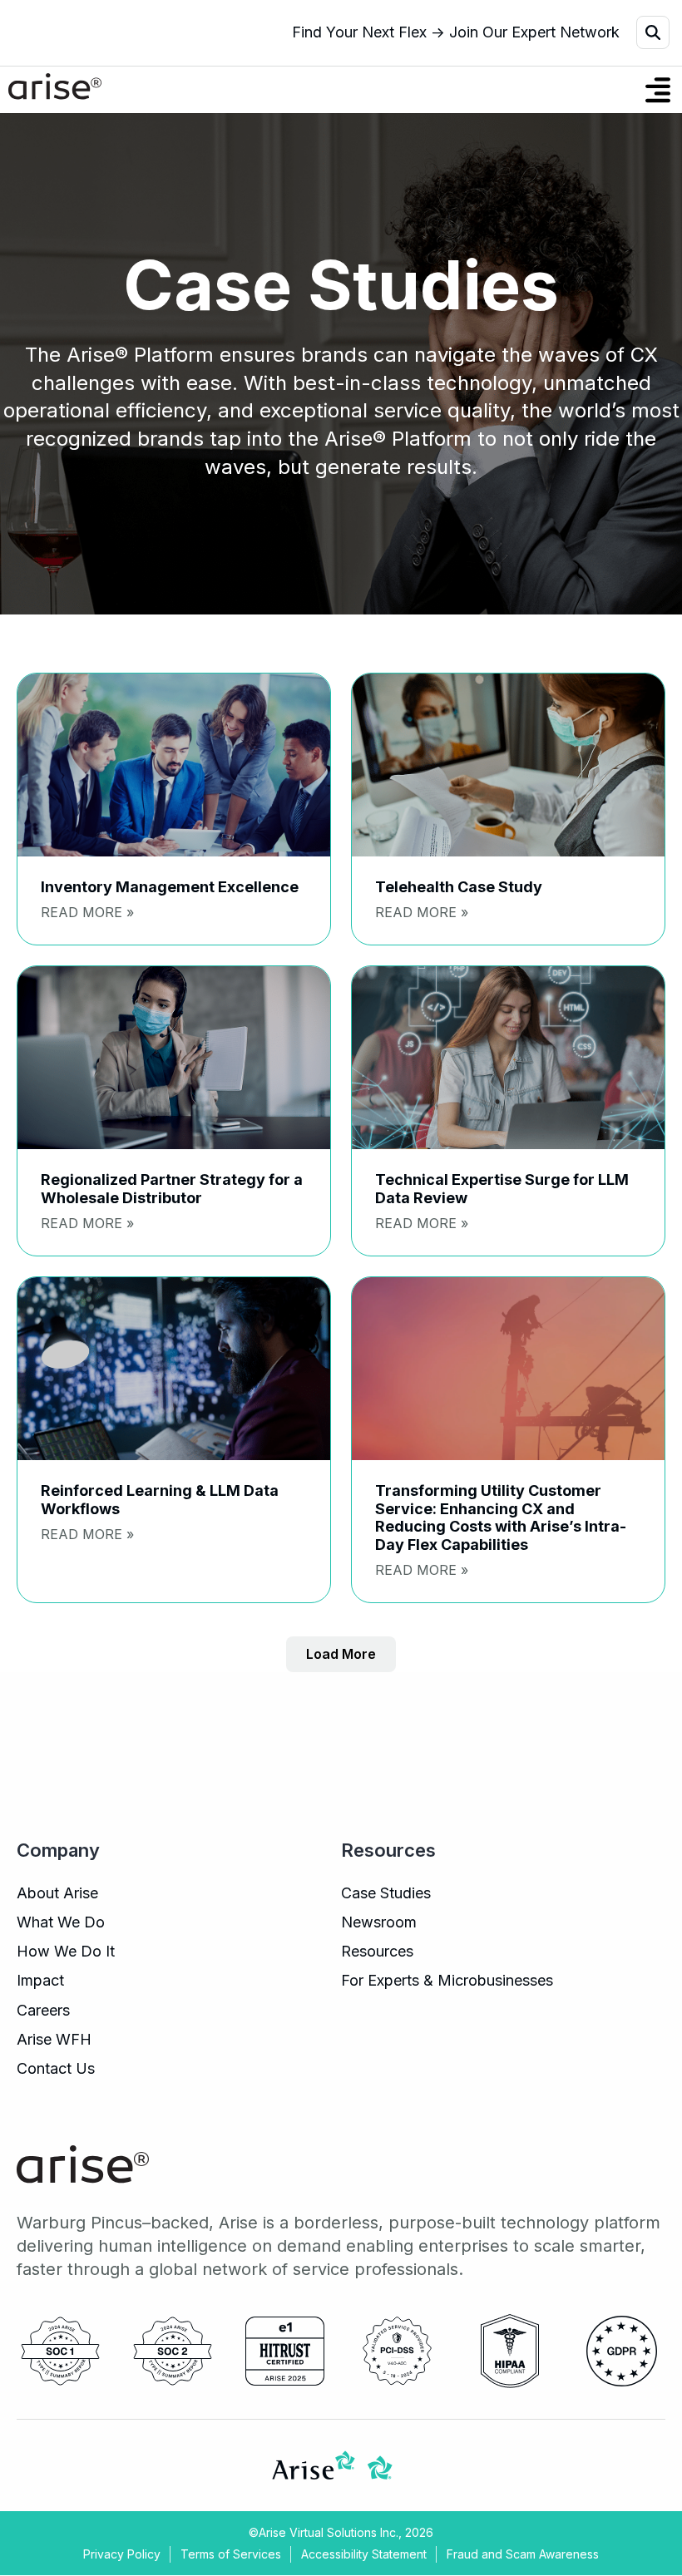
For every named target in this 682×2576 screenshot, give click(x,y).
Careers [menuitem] (43, 2010)
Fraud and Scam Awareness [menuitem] (523, 2554)
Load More (341, 1654)
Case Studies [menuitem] (386, 1893)
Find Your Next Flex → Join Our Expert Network (456, 32)
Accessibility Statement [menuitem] (364, 2554)
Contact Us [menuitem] (56, 2068)
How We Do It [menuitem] (66, 1951)
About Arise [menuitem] (57, 1893)
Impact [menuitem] (40, 1980)
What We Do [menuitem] (61, 1922)
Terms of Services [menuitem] (231, 2554)
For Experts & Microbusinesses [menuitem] (447, 1980)
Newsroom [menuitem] (379, 1922)
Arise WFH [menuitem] (54, 2039)
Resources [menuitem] (377, 1951)
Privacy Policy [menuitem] (122, 2554)
